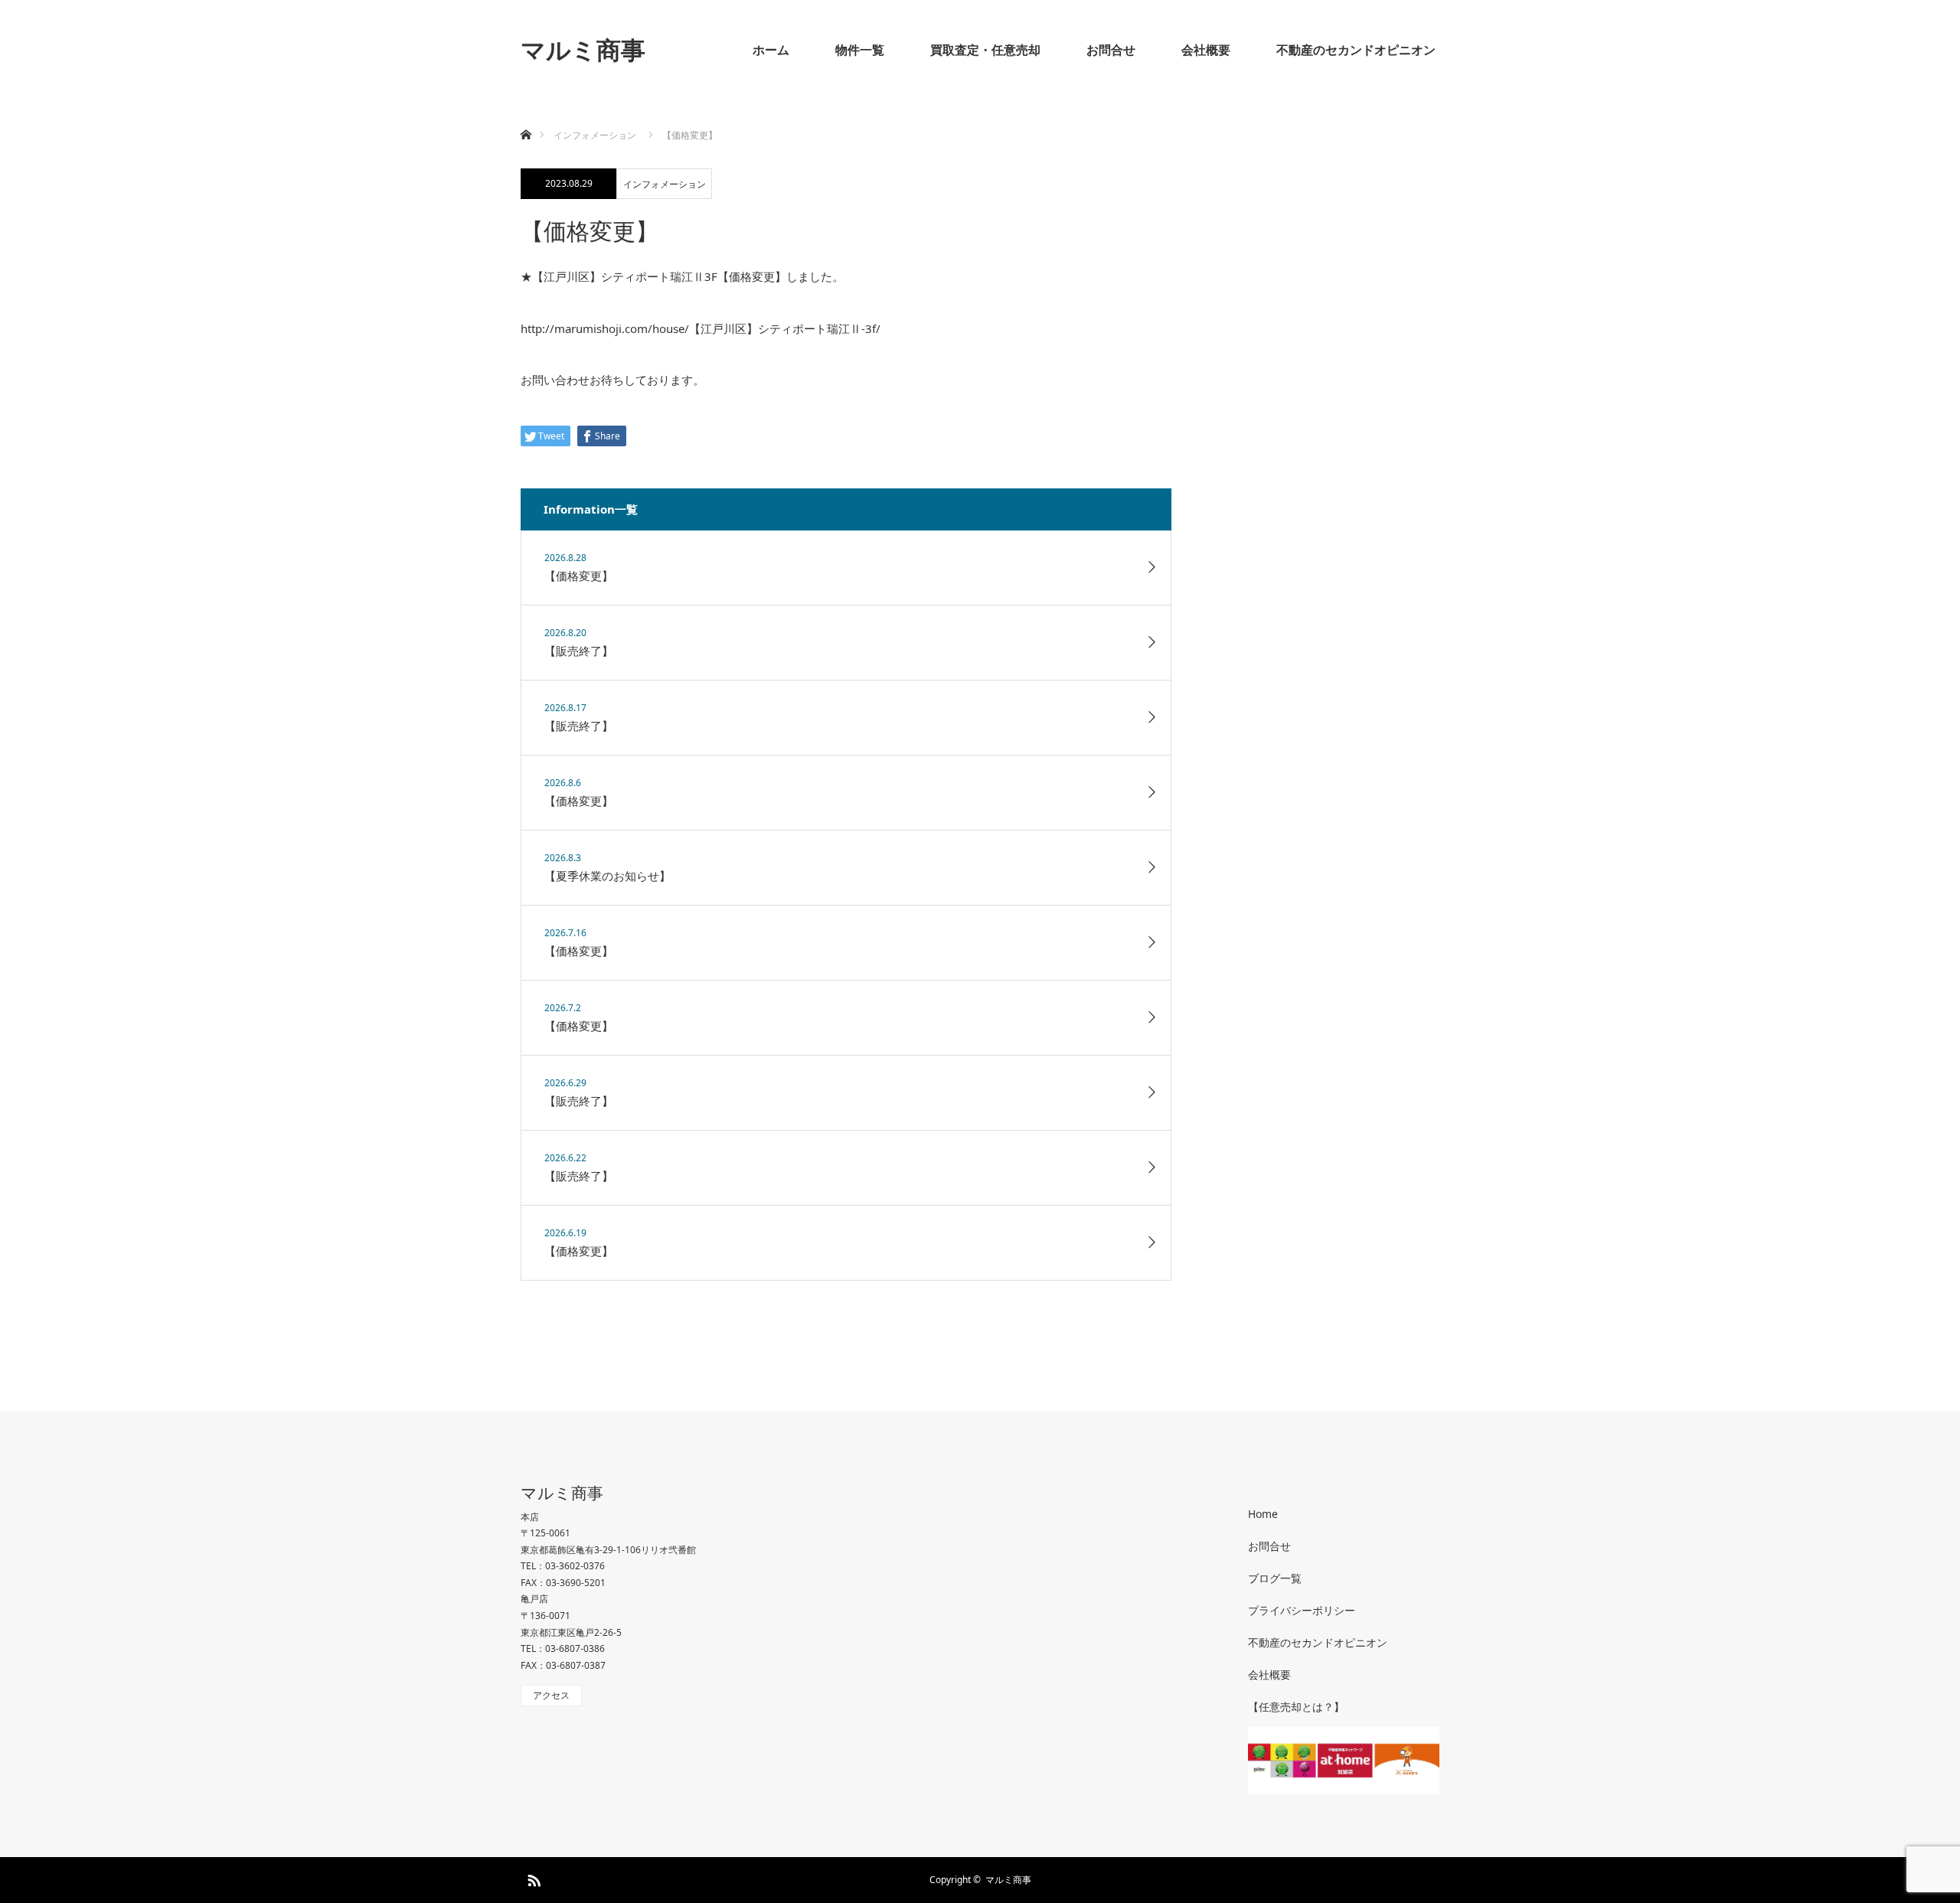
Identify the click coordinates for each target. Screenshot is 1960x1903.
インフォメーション (665, 184)
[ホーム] (526, 117)
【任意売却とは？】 (1296, 1707)
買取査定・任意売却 (985, 50)
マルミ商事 (583, 49)
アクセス (551, 1695)
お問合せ (1111, 50)
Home (1263, 1514)
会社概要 (1206, 50)
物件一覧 (860, 50)
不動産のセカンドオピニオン (1356, 50)
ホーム (771, 50)
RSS (532, 1878)
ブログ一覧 (1275, 1578)
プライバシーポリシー (1302, 1610)
